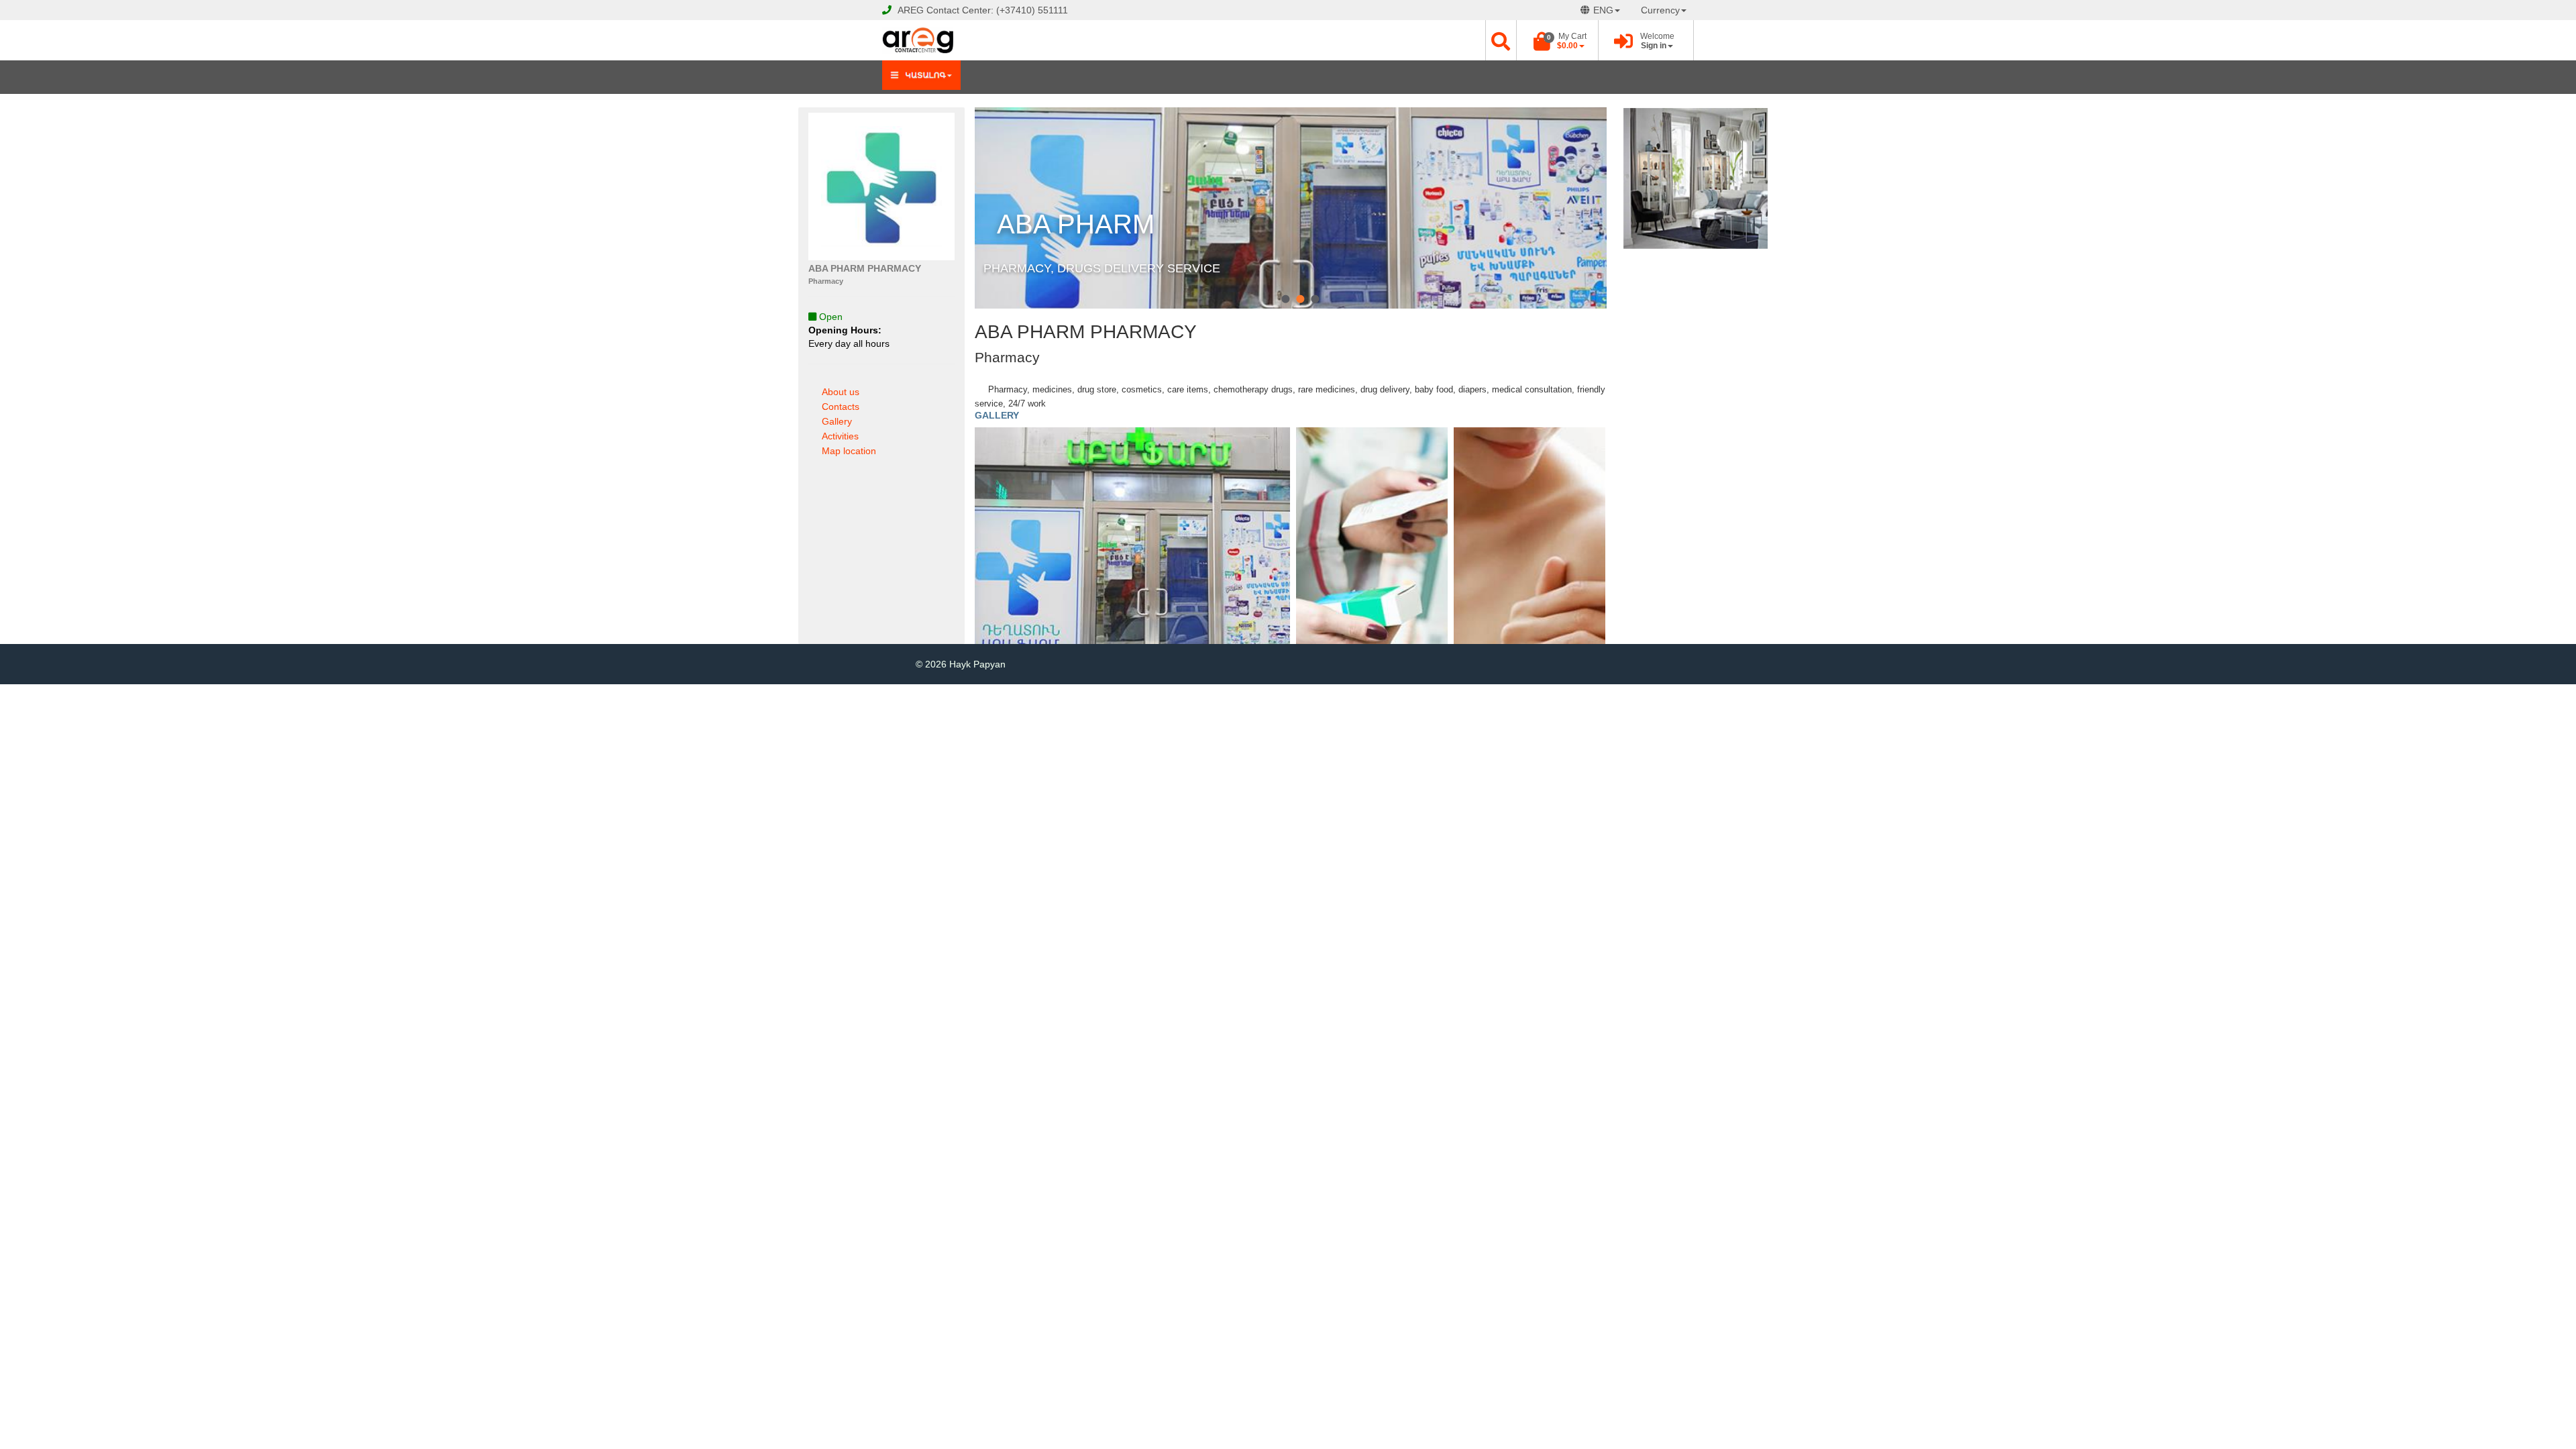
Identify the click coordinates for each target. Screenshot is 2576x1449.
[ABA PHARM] (1285, 299)
